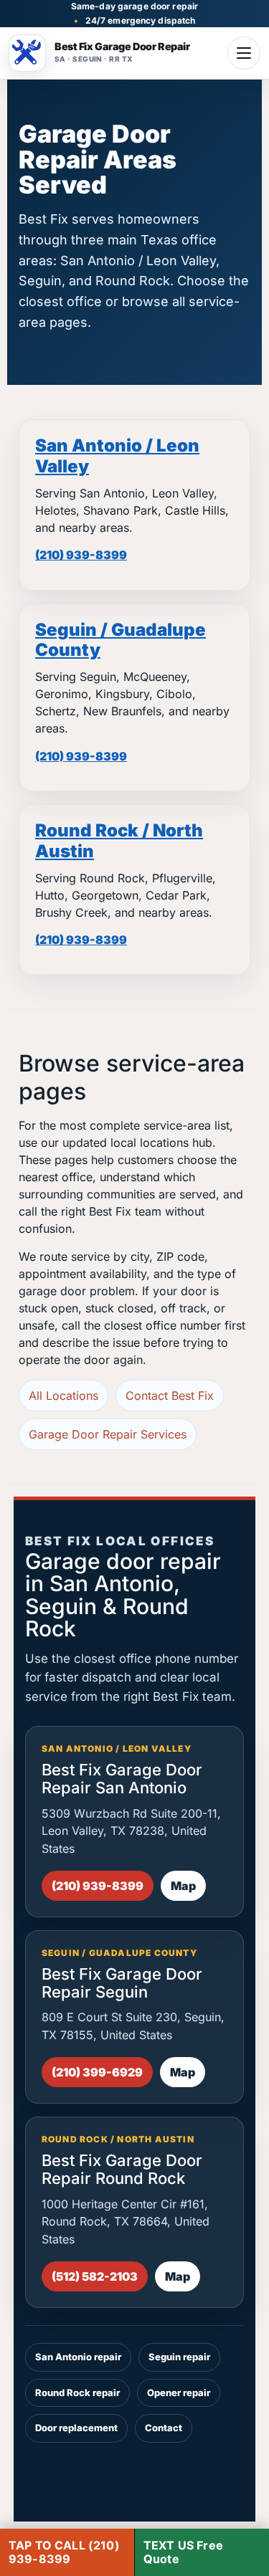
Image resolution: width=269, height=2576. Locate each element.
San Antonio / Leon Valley (117, 456)
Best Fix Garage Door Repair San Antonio (122, 1779)
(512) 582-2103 (95, 2276)
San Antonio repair (78, 2357)
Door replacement (76, 2428)
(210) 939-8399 (81, 555)
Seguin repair (179, 2357)
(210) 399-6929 (97, 2072)
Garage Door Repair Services (108, 1434)
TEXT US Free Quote (183, 2552)
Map (183, 1886)
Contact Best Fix (170, 1396)
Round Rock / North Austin (119, 841)
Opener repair (179, 2393)
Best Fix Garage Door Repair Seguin (122, 1983)
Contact (164, 2428)
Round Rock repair (77, 2393)
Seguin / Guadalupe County (121, 640)
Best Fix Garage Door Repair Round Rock (122, 2169)
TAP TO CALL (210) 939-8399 (64, 2552)
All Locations (63, 1396)
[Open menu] (244, 53)
